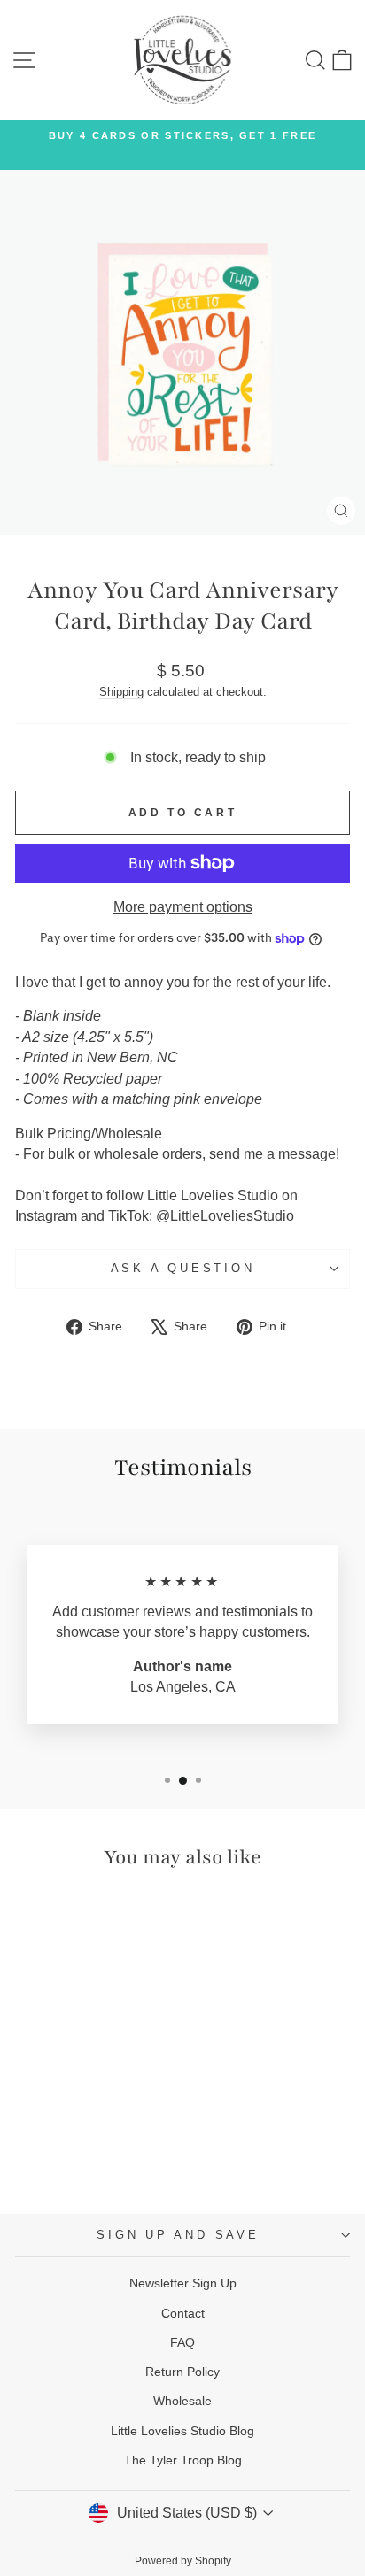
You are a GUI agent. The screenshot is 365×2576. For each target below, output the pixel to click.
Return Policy (182, 2372)
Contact (183, 2313)
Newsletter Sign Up (183, 2283)
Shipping (121, 692)
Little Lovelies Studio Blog (182, 2431)
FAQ (182, 2342)
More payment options (183, 907)
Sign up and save (178, 2235)
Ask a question (183, 1269)
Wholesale (182, 2401)
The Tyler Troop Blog (183, 2460)
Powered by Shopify (183, 2561)
